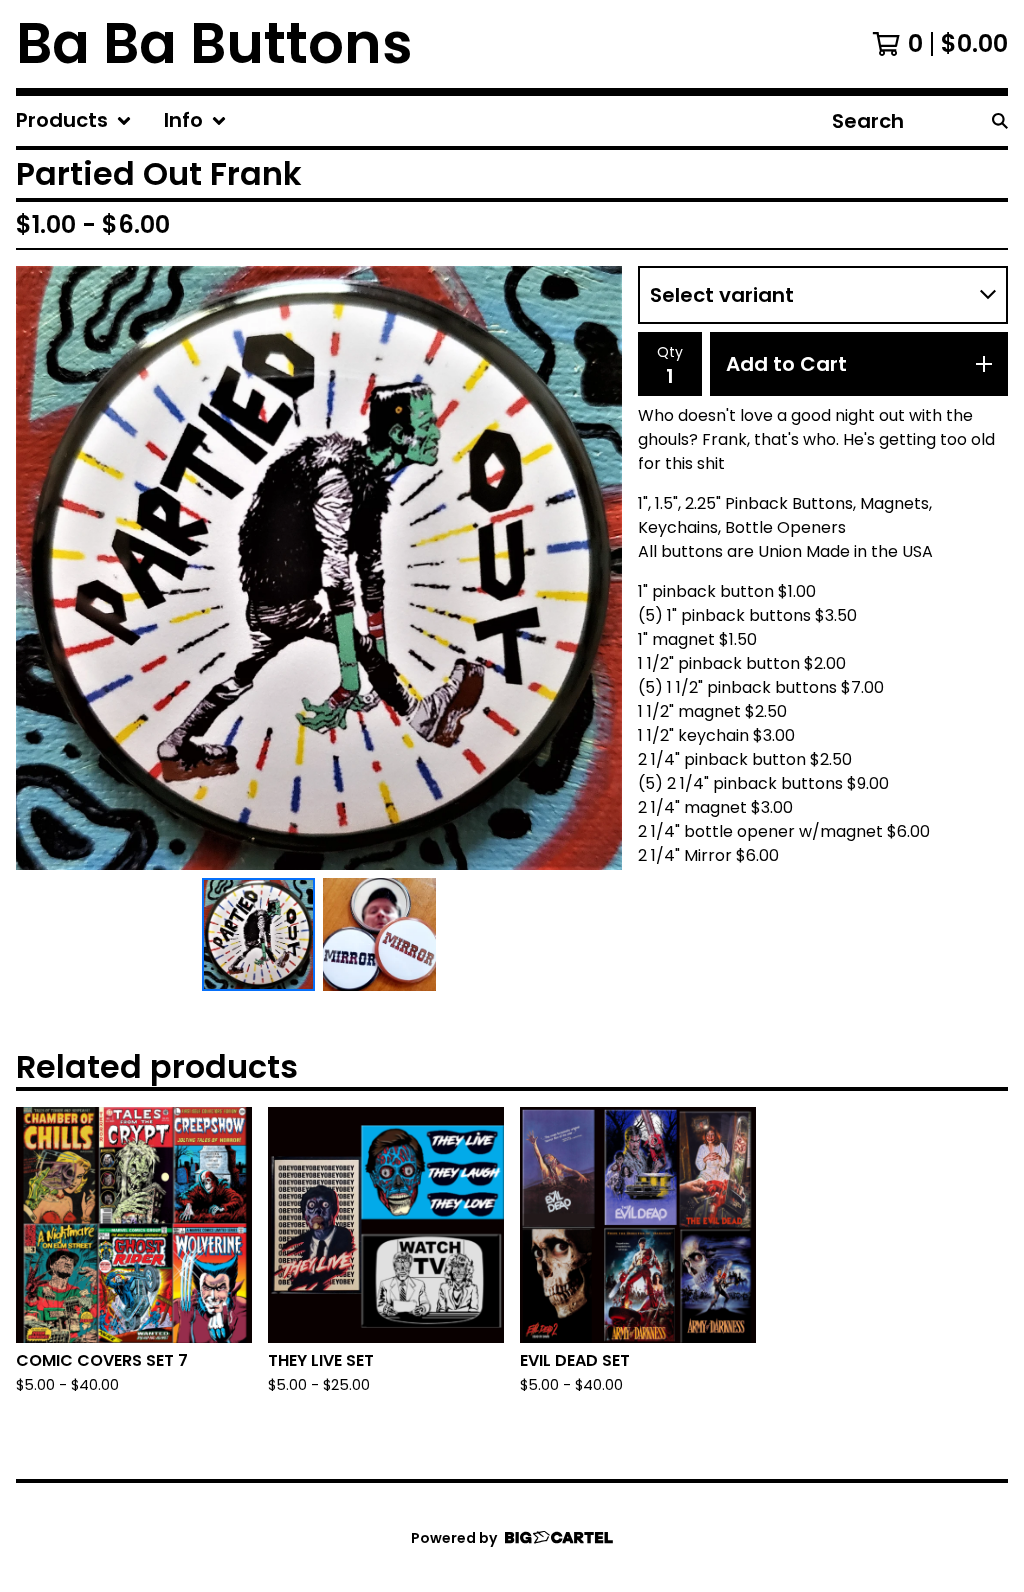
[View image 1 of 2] (258, 934)
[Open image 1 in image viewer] (319, 568)
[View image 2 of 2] (379, 934)
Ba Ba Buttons (214, 44)
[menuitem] (74, 121)
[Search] (1000, 121)
